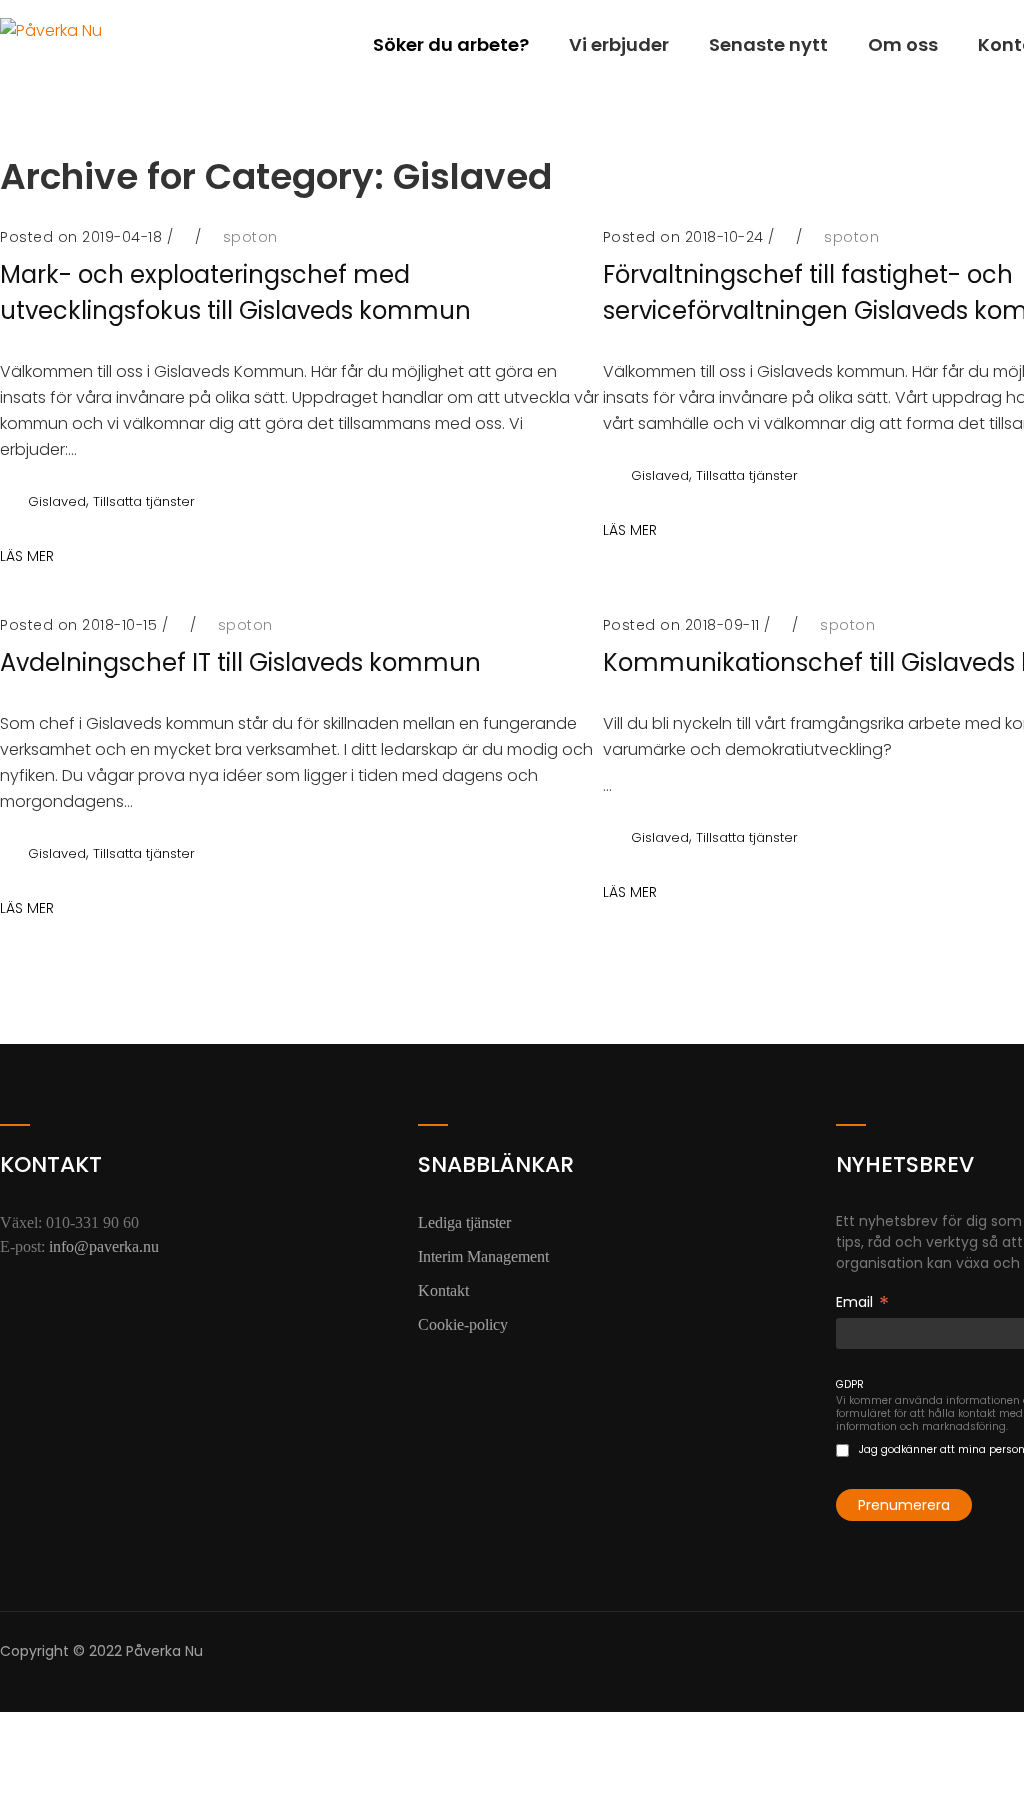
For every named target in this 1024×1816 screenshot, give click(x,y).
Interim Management (483, 1256)
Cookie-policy (463, 1324)
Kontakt (443, 1290)
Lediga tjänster (464, 1222)
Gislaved (57, 501)
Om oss (903, 44)
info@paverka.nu (104, 1246)
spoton (250, 237)
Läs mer (630, 530)
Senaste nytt (768, 44)
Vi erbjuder (619, 44)
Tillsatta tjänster (144, 501)
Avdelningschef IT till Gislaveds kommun (240, 662)
